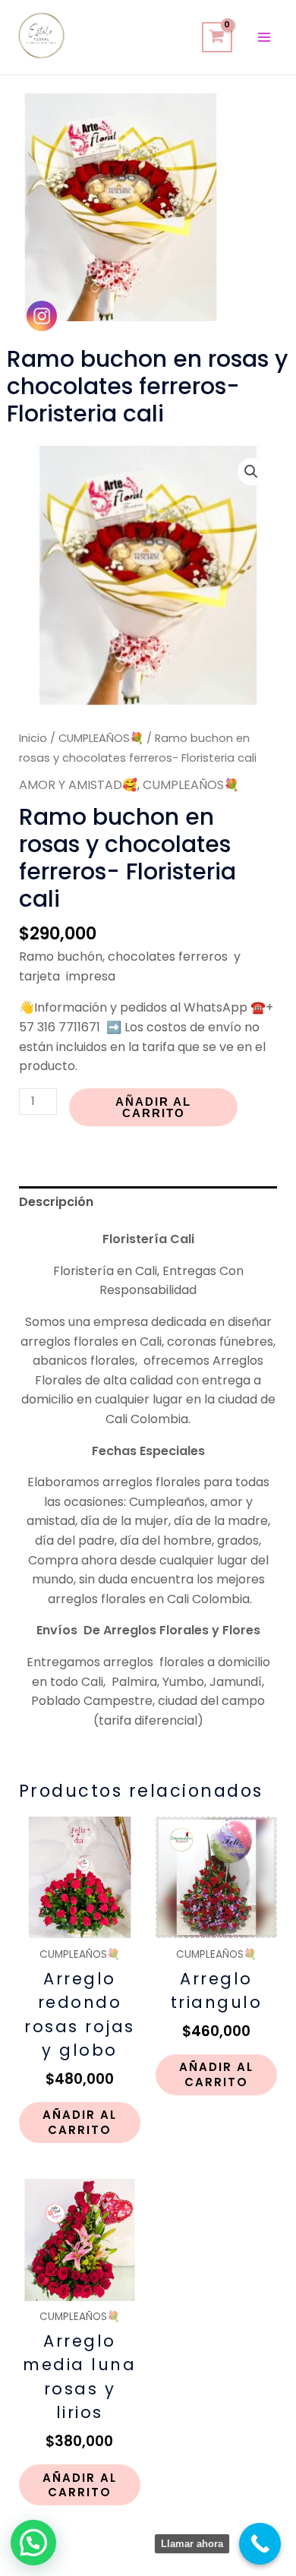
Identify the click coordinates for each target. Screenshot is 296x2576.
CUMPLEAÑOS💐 (101, 738)
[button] (251, 472)
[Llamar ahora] (260, 2544)
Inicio (33, 738)
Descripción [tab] (56, 1202)
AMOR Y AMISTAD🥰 (78, 785)
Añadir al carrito (153, 1107)
